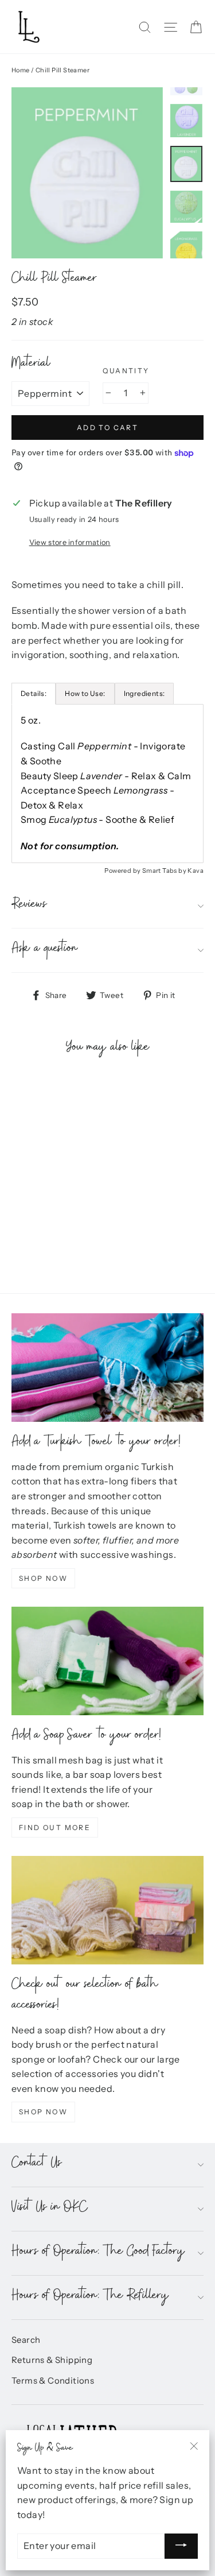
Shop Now (43, 1578)
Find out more (55, 1827)
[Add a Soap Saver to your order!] (107, 1661)
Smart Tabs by (165, 871)
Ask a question (45, 950)
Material (31, 365)
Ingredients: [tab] (144, 693)
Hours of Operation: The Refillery (90, 2297)
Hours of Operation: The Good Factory (98, 2253)
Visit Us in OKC (50, 2209)
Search (26, 2340)
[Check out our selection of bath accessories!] (107, 1910)
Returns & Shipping (52, 2360)
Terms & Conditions (53, 2381)
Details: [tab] (34, 693)
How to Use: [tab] (85, 693)
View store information (70, 542)
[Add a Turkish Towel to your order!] (107, 1367)
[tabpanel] (107, 784)
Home (21, 70)
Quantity (126, 371)
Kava (196, 871)
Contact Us (37, 2165)
